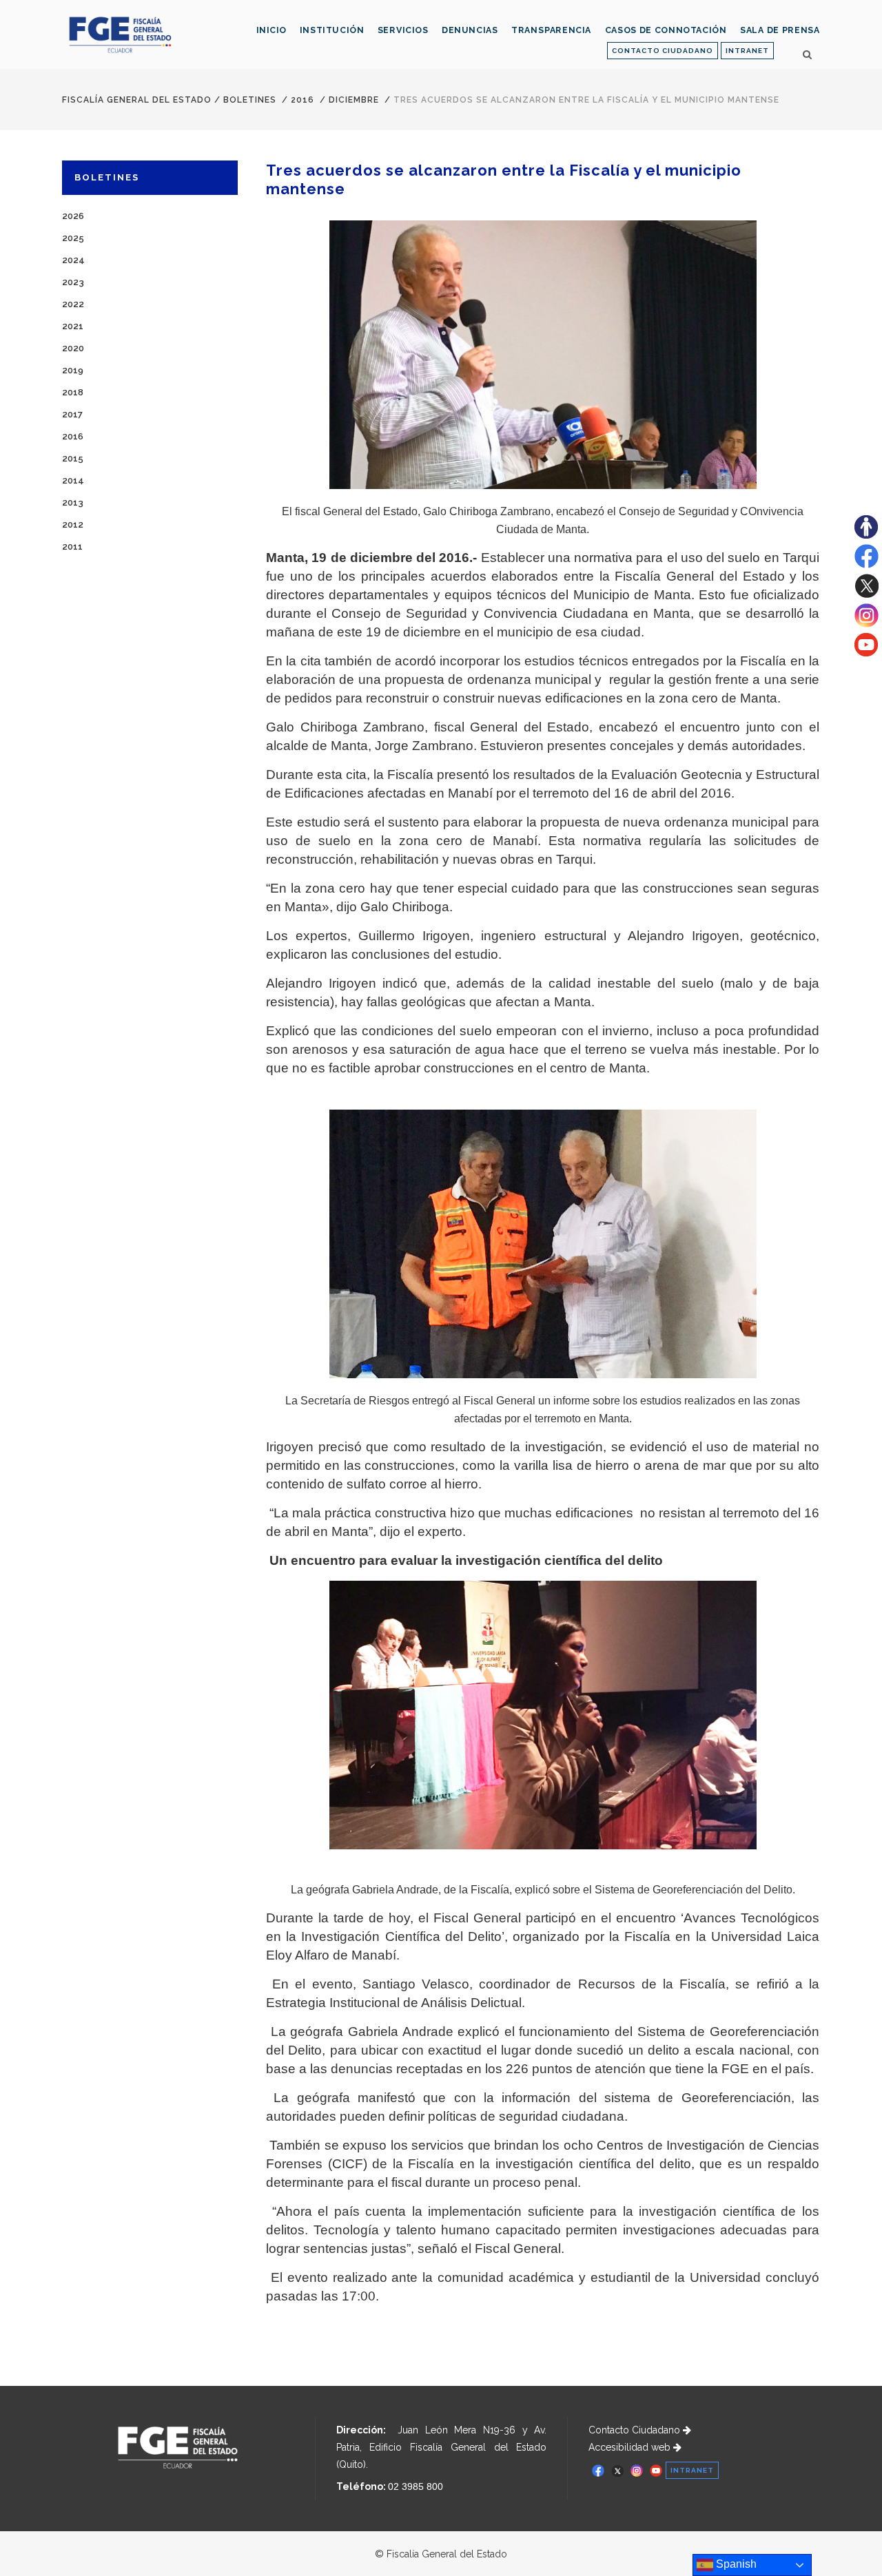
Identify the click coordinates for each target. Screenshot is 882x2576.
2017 (72, 414)
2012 (73, 524)
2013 (73, 502)
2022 (73, 304)
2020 (73, 348)
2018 (73, 392)
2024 (73, 260)
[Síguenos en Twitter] (866, 594)
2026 (73, 216)
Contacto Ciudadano (636, 2430)
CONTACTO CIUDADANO (663, 51)
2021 (73, 326)
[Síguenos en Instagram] (866, 624)
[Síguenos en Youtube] (866, 653)
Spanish (735, 2564)
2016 (302, 100)
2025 (73, 238)
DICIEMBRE (354, 100)
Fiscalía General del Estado (137, 100)
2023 (73, 282)
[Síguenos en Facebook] (866, 565)
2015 (73, 458)
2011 (72, 547)
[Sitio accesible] (866, 535)
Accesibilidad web (631, 2447)
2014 (73, 480)
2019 (73, 370)
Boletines (250, 100)
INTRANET (747, 51)
